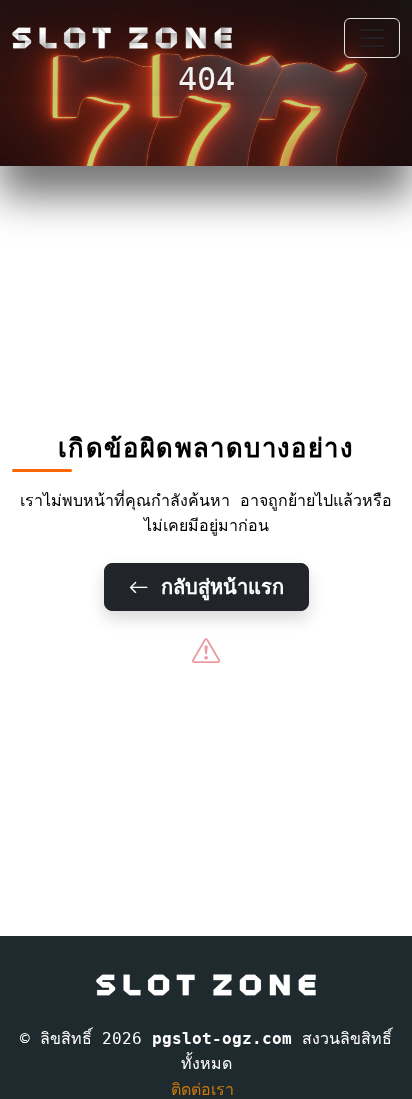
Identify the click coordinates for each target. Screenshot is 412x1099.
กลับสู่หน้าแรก (216, 587)
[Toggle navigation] (372, 38)
